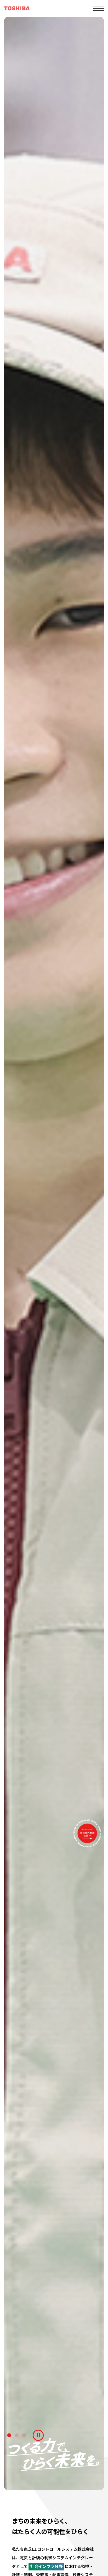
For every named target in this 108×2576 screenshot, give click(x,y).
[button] (9, 2435)
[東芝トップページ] (17, 8)
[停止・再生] (38, 2435)
